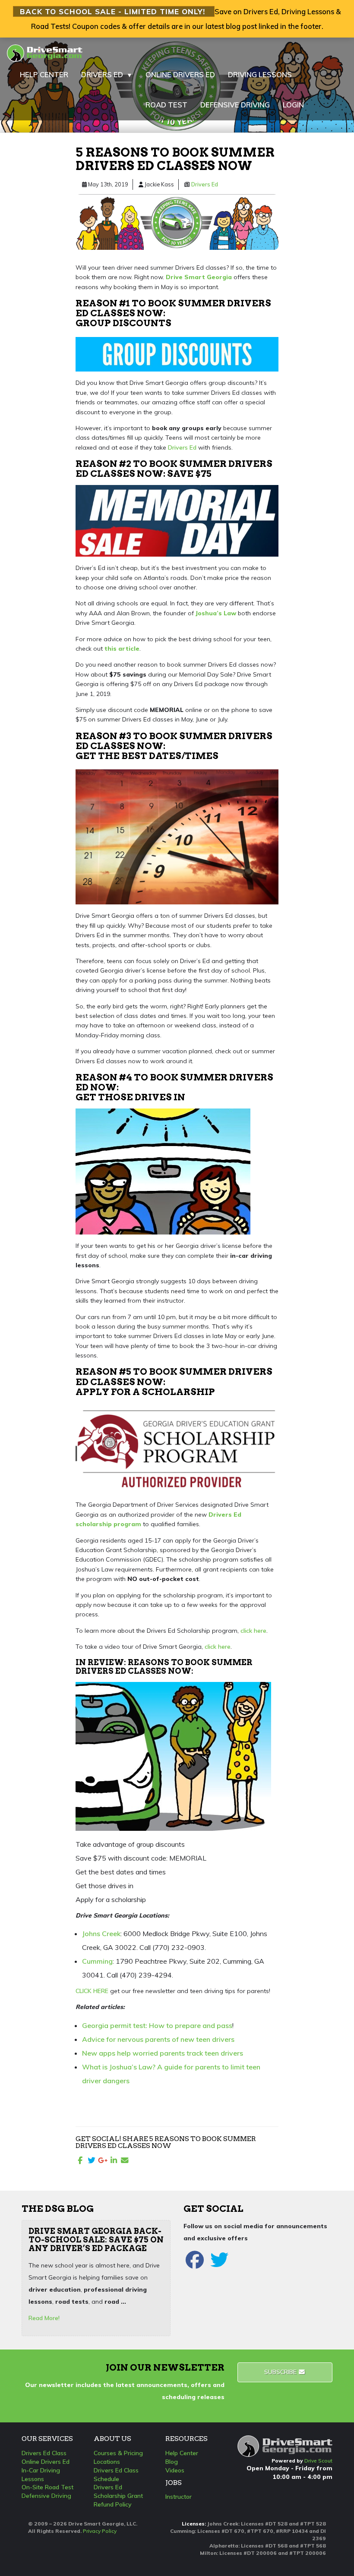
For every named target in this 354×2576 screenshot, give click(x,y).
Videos (175, 2470)
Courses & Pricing (118, 2453)
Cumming (97, 1961)
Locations (107, 2462)
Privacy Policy (100, 2531)
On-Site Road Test (47, 2487)
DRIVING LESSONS (260, 74)
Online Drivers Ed (46, 2462)
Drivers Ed (205, 184)
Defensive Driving (46, 2496)
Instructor (179, 2497)
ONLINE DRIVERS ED (180, 74)
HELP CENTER (44, 74)
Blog (172, 2462)
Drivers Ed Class (44, 2453)
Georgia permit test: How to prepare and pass (157, 2025)
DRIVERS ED (107, 74)
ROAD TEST (166, 105)
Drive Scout (318, 2461)
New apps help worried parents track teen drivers (163, 2053)
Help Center (182, 2453)
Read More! (44, 2318)
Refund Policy (113, 2504)
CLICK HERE (92, 1991)
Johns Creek (101, 1934)
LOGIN (293, 105)
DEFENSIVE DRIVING (235, 105)
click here (253, 1631)
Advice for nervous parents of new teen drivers (158, 2039)
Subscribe (281, 2372)
